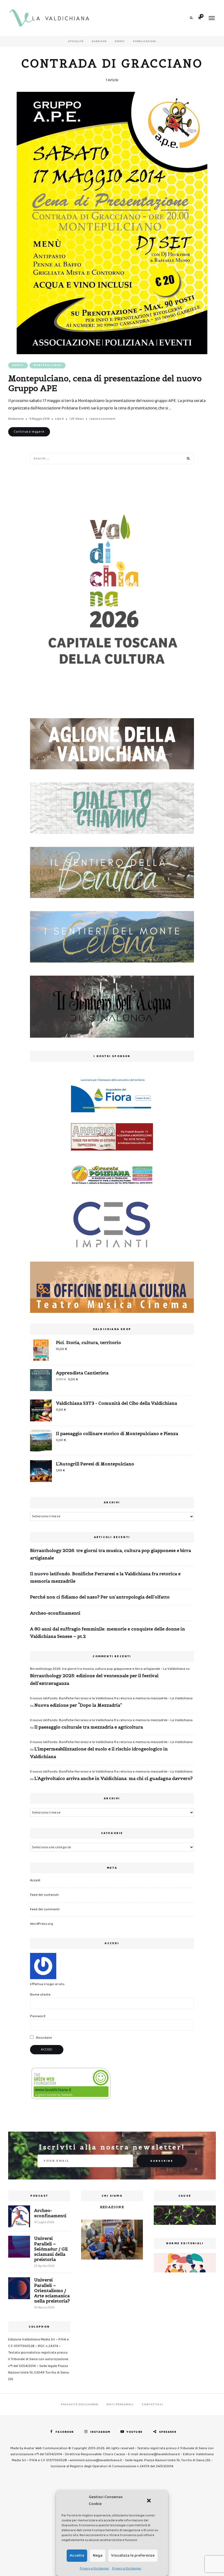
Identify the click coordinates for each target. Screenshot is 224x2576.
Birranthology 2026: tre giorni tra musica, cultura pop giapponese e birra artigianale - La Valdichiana (108, 1669)
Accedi (35, 1880)
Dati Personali (120, 2404)
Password (38, 2016)
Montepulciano (48, 365)
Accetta (77, 2556)
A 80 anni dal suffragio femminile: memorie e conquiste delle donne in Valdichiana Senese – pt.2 (107, 1632)
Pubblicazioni (145, 41)
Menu (212, 18)
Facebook (65, 2432)
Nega (98, 2556)
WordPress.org (42, 1924)
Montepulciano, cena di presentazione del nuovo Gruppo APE (105, 383)
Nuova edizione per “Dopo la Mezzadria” (78, 1705)
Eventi (120, 41)
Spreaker (168, 2432)
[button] (149, 2501)
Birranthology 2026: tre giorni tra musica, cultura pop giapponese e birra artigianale (110, 1554)
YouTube (135, 2432)
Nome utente (40, 1995)
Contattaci (152, 2404)
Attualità (76, 41)
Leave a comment (102, 419)
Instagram (100, 2432)
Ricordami (44, 2038)
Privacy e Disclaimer (95, 2568)
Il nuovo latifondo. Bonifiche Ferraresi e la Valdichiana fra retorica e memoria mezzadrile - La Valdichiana (111, 1698)
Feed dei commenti (45, 1909)
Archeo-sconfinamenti (55, 1613)
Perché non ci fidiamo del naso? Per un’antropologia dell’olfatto (100, 1597)
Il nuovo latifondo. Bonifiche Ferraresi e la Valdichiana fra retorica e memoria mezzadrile (105, 1577)
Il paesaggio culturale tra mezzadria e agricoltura (89, 1727)
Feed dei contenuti (44, 1895)
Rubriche (99, 41)
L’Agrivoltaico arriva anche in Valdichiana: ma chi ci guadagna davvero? (114, 1778)
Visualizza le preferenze (133, 2556)
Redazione (16, 419)
